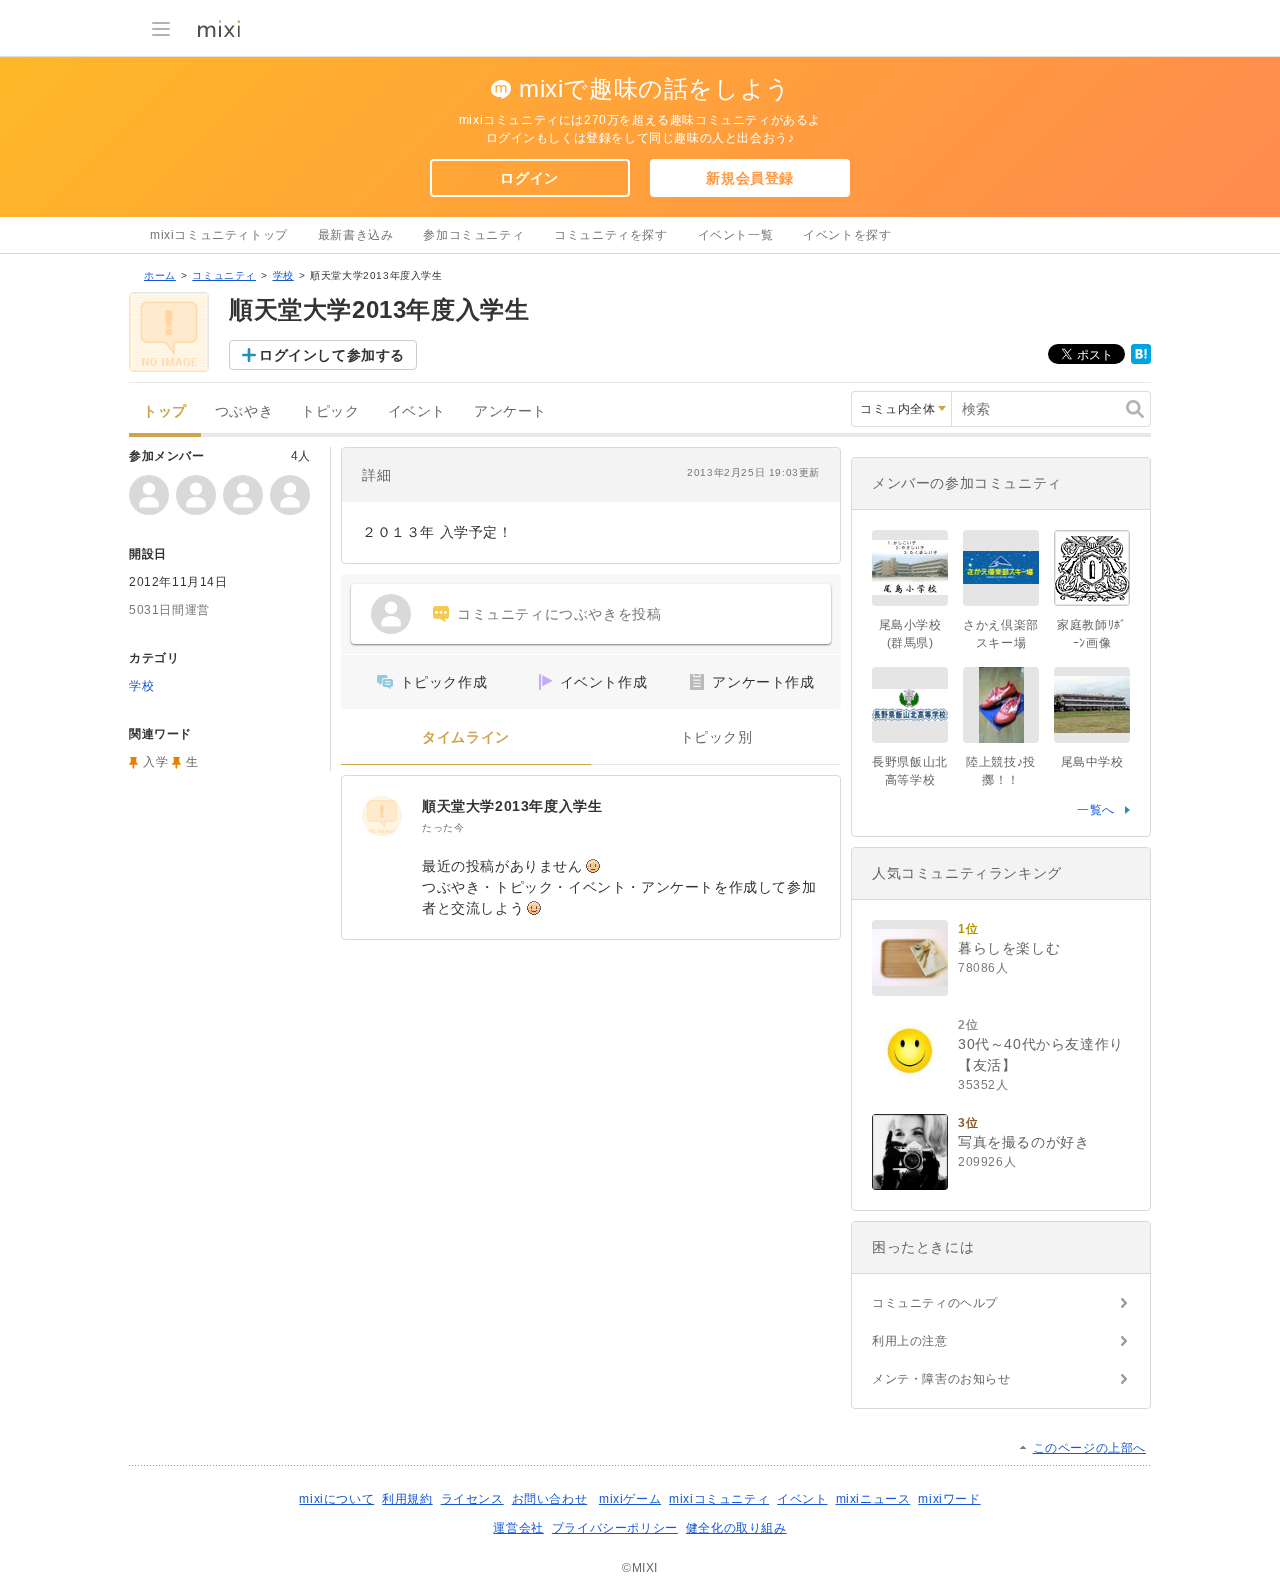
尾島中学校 (1092, 762)
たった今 (443, 827)
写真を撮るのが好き (1023, 1142)
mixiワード (949, 1499)
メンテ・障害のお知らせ (941, 1379)
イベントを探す (847, 235)
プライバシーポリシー (615, 1528)
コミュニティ (224, 275)
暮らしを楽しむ (1009, 948)
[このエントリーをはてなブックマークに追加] (1141, 360)
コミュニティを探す (610, 235)
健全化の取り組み (736, 1528)
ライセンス (472, 1499)
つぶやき (244, 411)
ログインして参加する (332, 355)
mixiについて (336, 1499)
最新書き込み (356, 235)
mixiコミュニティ (719, 1499)
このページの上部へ (1089, 1448)
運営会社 (518, 1528)
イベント (417, 411)
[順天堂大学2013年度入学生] (382, 816)
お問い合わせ (550, 1499)
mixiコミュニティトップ (219, 235)
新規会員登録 (750, 178)
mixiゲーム (630, 1499)
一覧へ (1096, 810)
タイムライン (466, 737)
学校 (283, 275)
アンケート (510, 411)
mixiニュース (873, 1499)
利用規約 (407, 1499)
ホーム (160, 275)
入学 (155, 762)
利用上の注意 (910, 1341)
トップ (165, 411)
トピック (330, 411)
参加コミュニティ (473, 235)
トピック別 (716, 737)
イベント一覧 (736, 235)
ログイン (529, 178)
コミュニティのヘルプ (935, 1303)
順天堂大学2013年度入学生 (512, 806)
